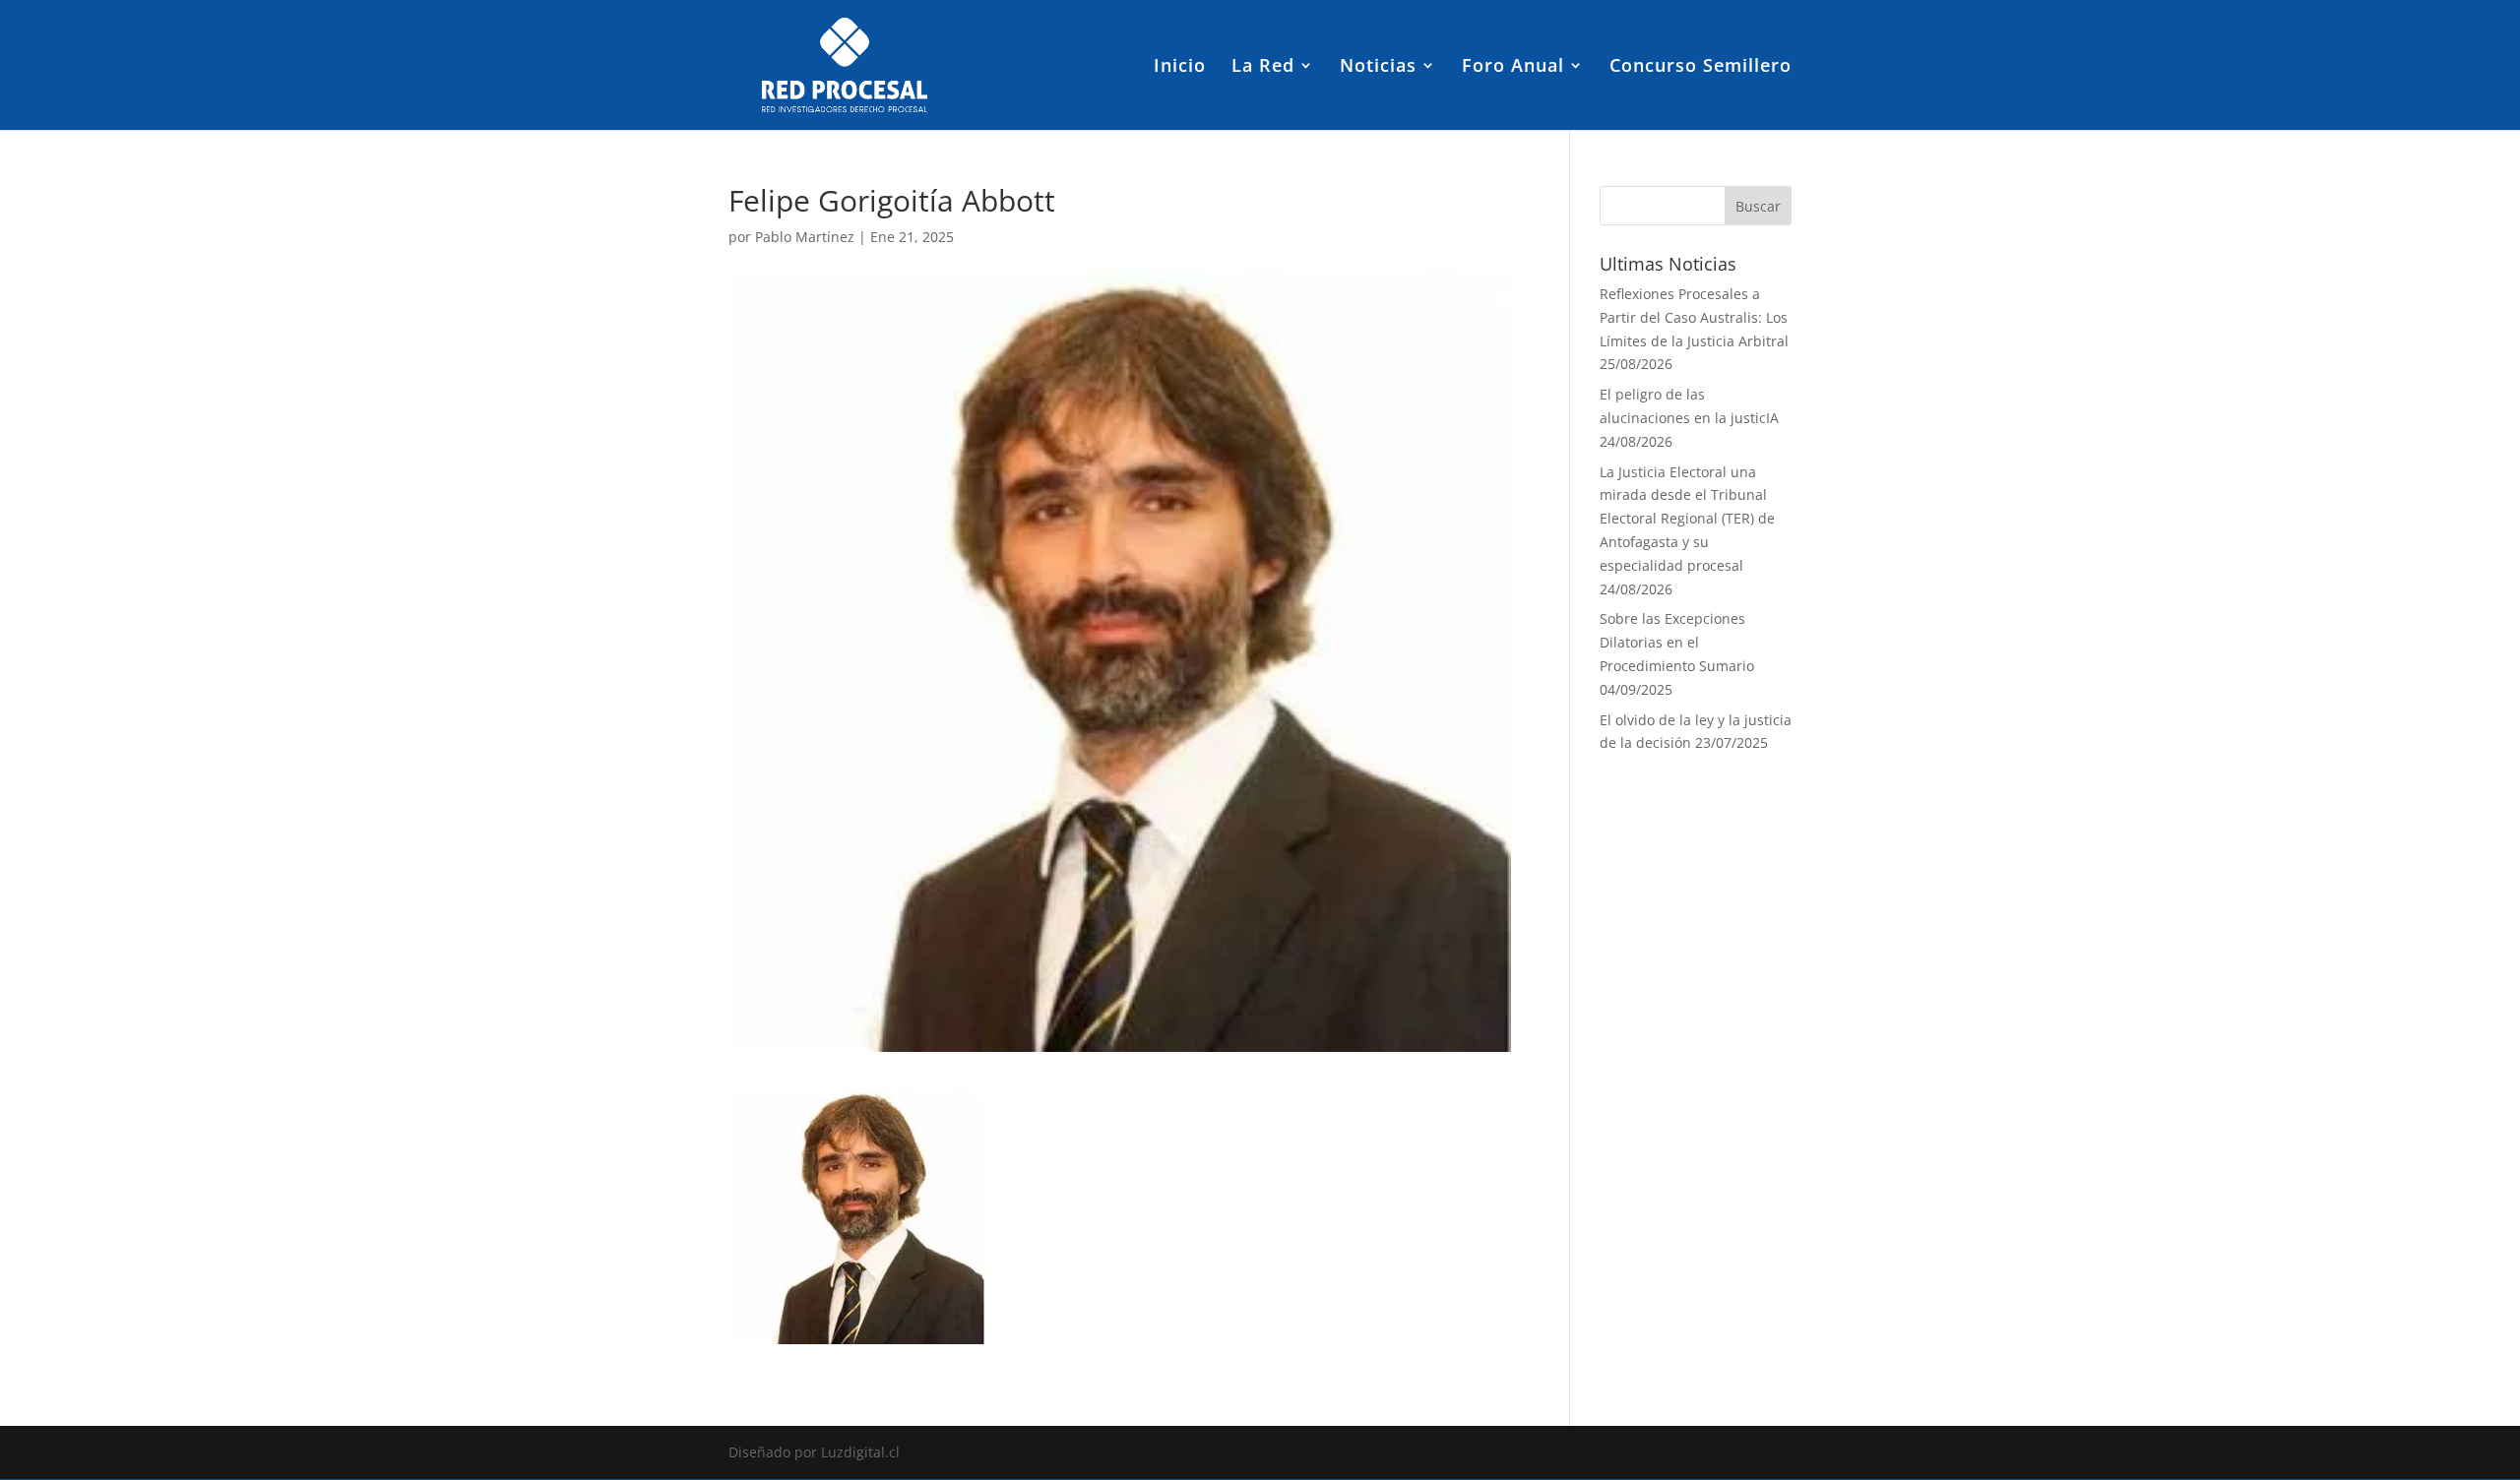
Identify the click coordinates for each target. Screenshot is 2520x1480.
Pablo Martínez (805, 237)
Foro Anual (1513, 67)
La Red (1263, 67)
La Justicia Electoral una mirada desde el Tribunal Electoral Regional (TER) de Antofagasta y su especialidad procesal (1687, 519)
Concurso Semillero (1701, 67)
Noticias (1378, 67)
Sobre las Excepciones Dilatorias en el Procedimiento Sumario (1677, 642)
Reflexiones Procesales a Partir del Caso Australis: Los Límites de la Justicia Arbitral (1694, 317)
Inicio (1180, 67)
